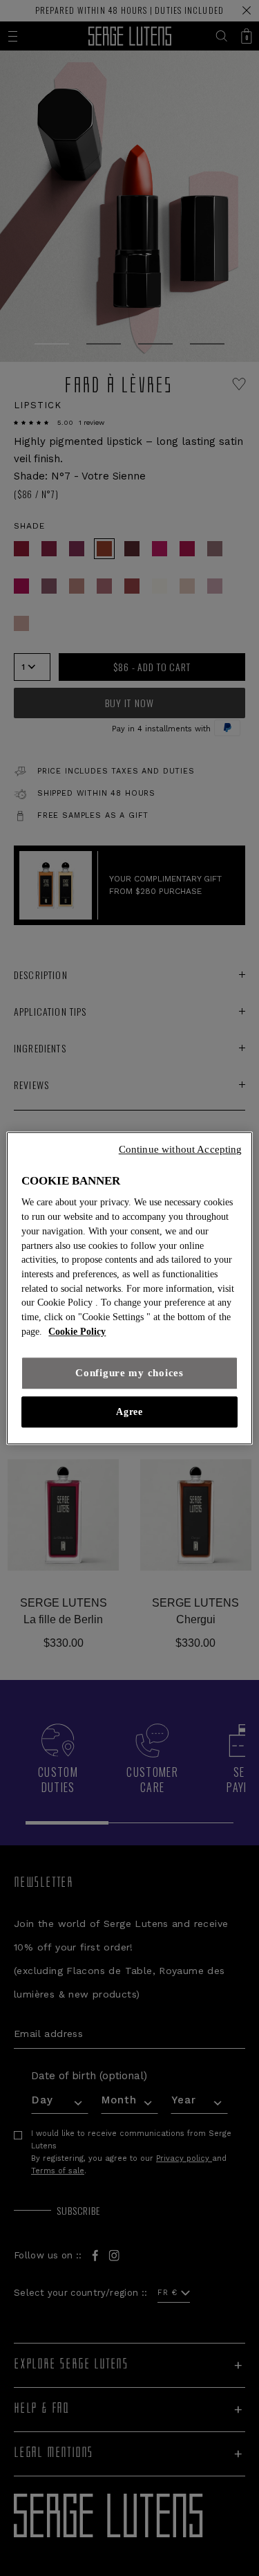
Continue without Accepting (181, 1149)
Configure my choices (129, 1373)
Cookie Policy (77, 1332)
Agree (129, 1412)
